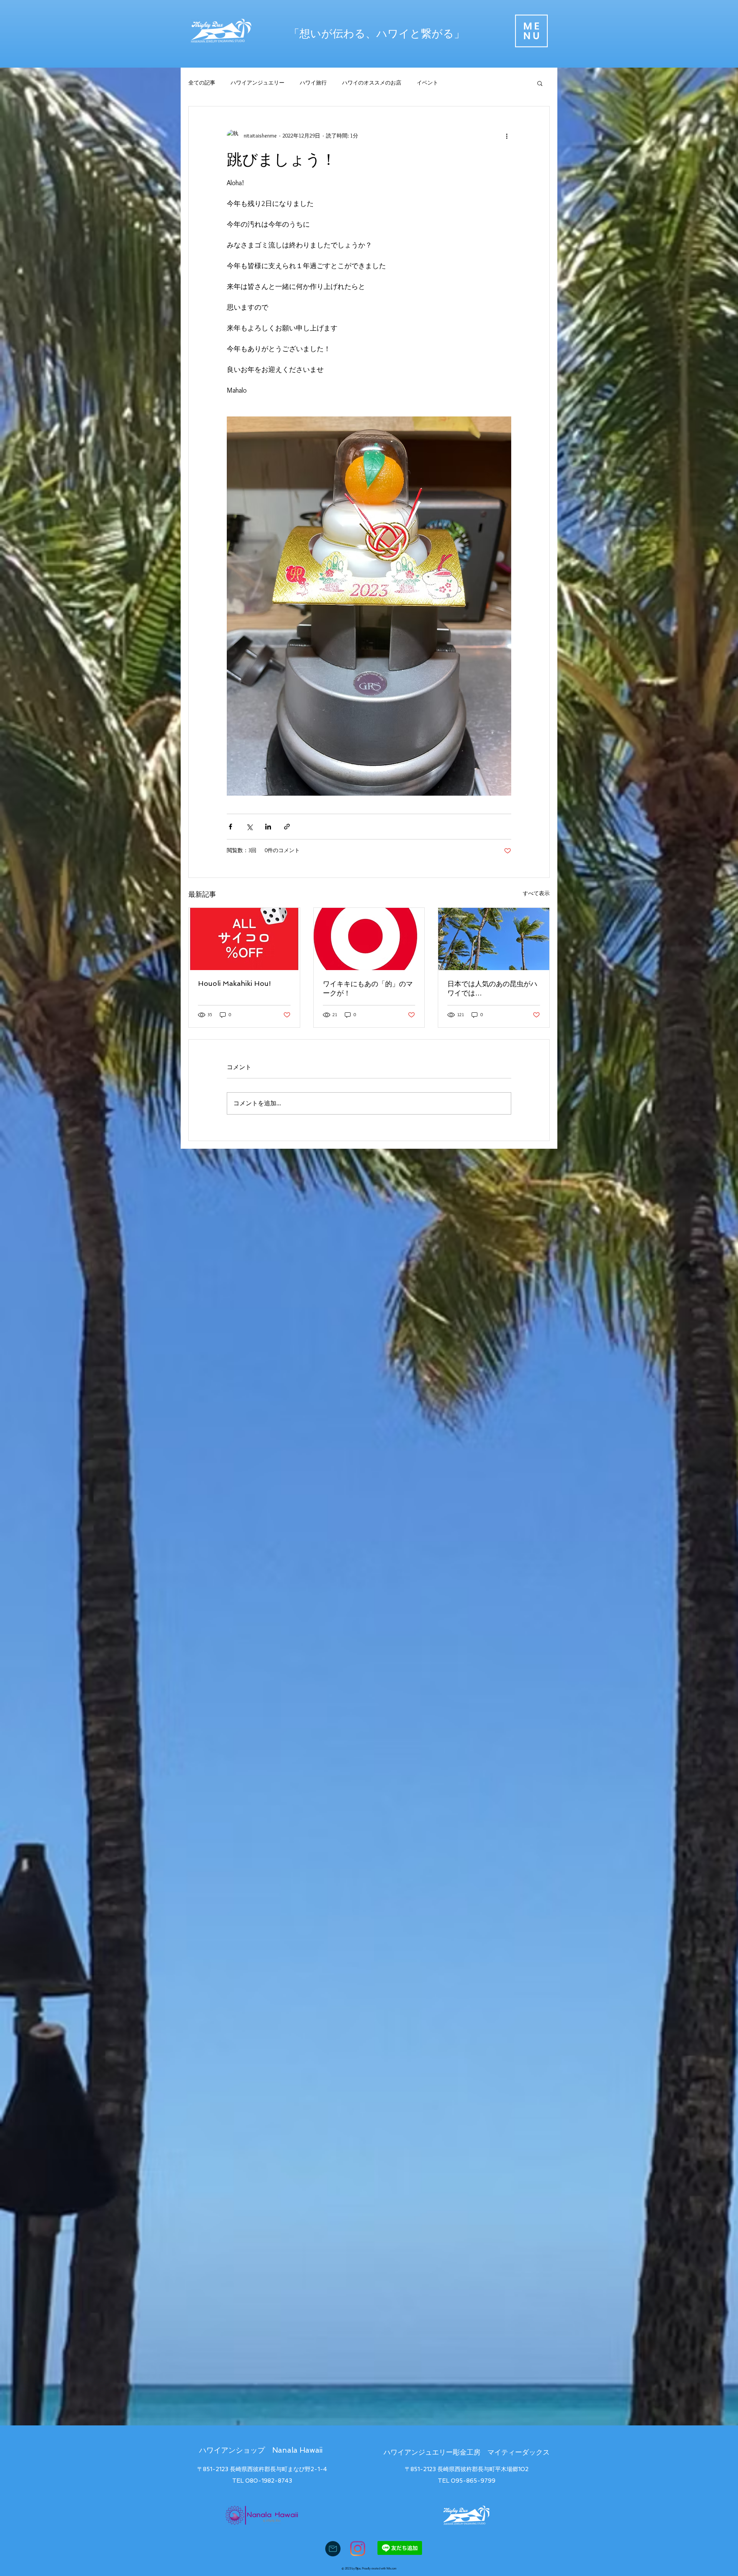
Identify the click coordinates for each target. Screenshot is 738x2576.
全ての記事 (202, 83)
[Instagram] (358, 2549)
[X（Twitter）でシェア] (249, 827)
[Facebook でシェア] (230, 827)
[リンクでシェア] (287, 827)
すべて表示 (536, 893)
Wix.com (391, 2568)
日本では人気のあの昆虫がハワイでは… (492, 988)
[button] (531, 31)
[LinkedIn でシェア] (268, 827)
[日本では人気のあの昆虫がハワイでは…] (494, 939)
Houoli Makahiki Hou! (234, 983)
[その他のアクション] (507, 136)
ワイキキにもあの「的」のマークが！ (368, 988)
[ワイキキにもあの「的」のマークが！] (369, 939)
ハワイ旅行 (313, 83)
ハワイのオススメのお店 (372, 83)
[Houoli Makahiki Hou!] (244, 939)
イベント (427, 83)
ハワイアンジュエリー (258, 83)
